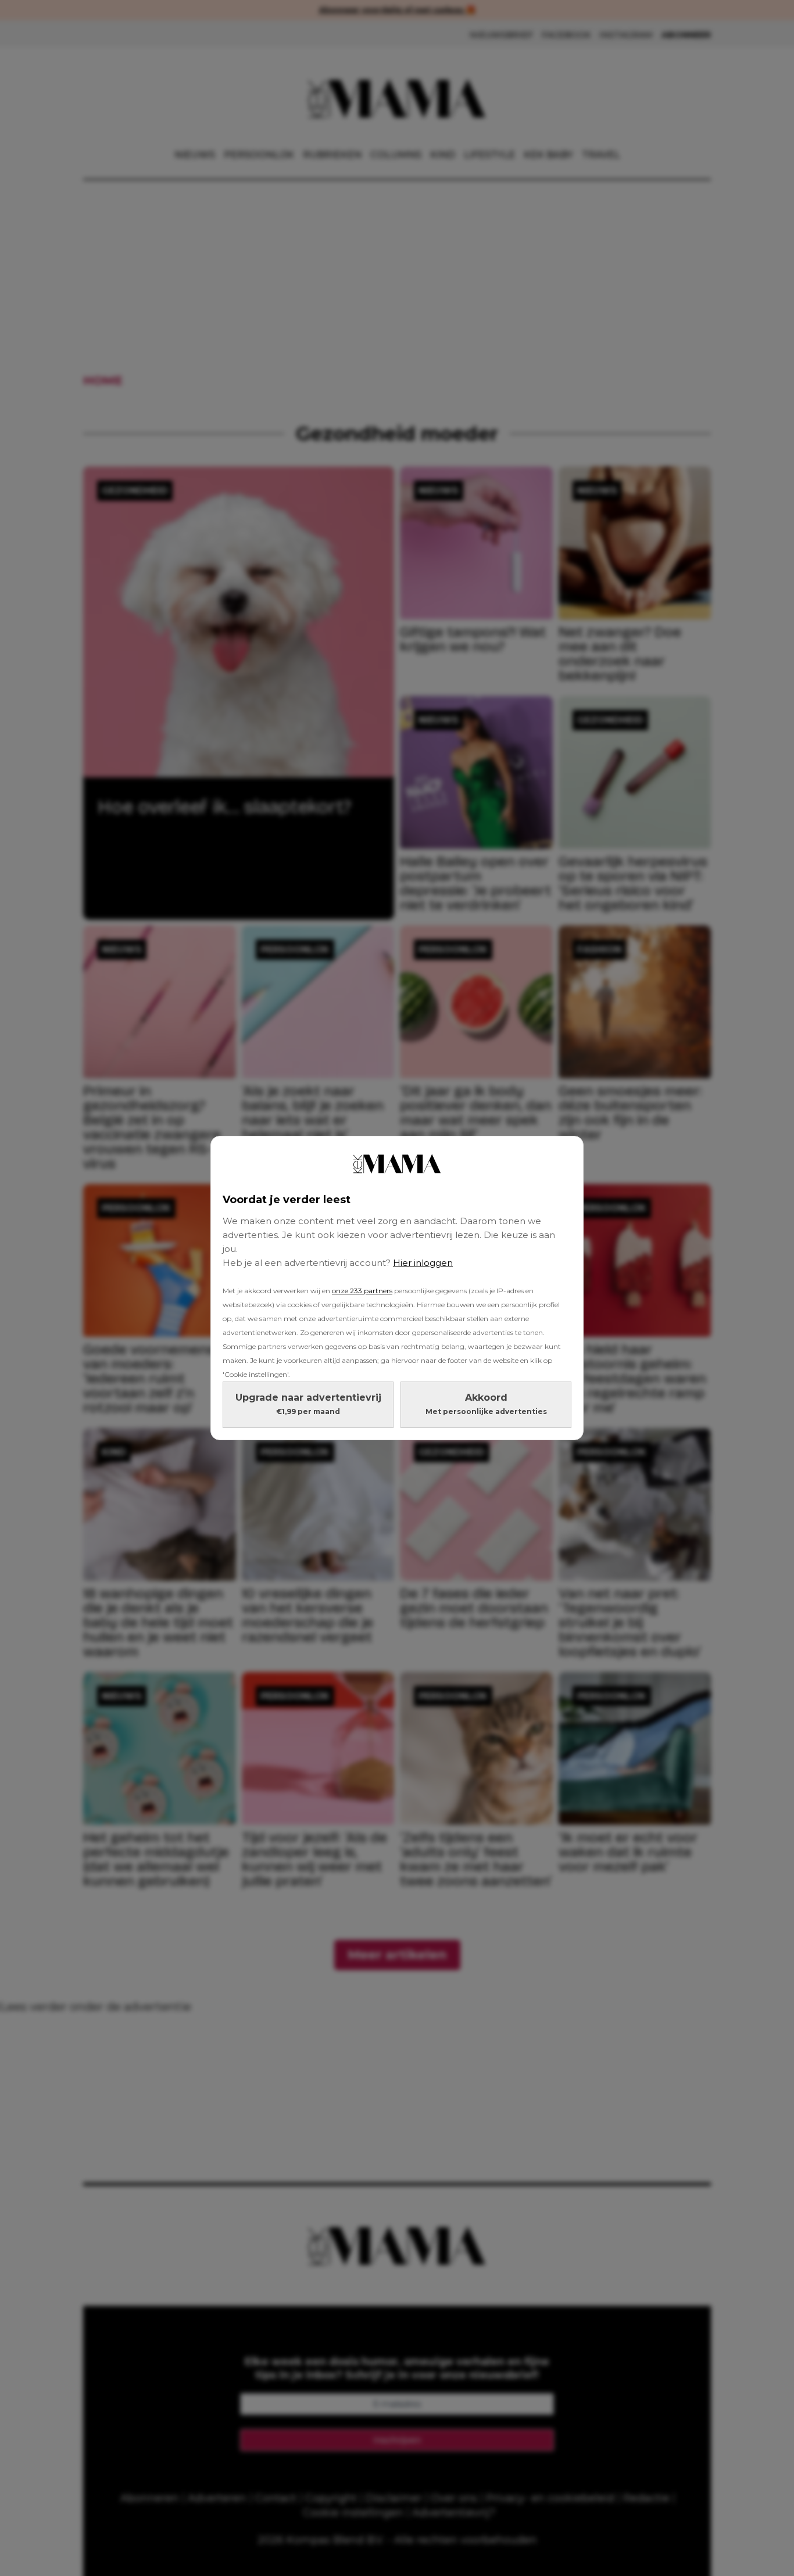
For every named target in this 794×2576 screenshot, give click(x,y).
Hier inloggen (423, 1263)
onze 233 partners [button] (362, 1291)
